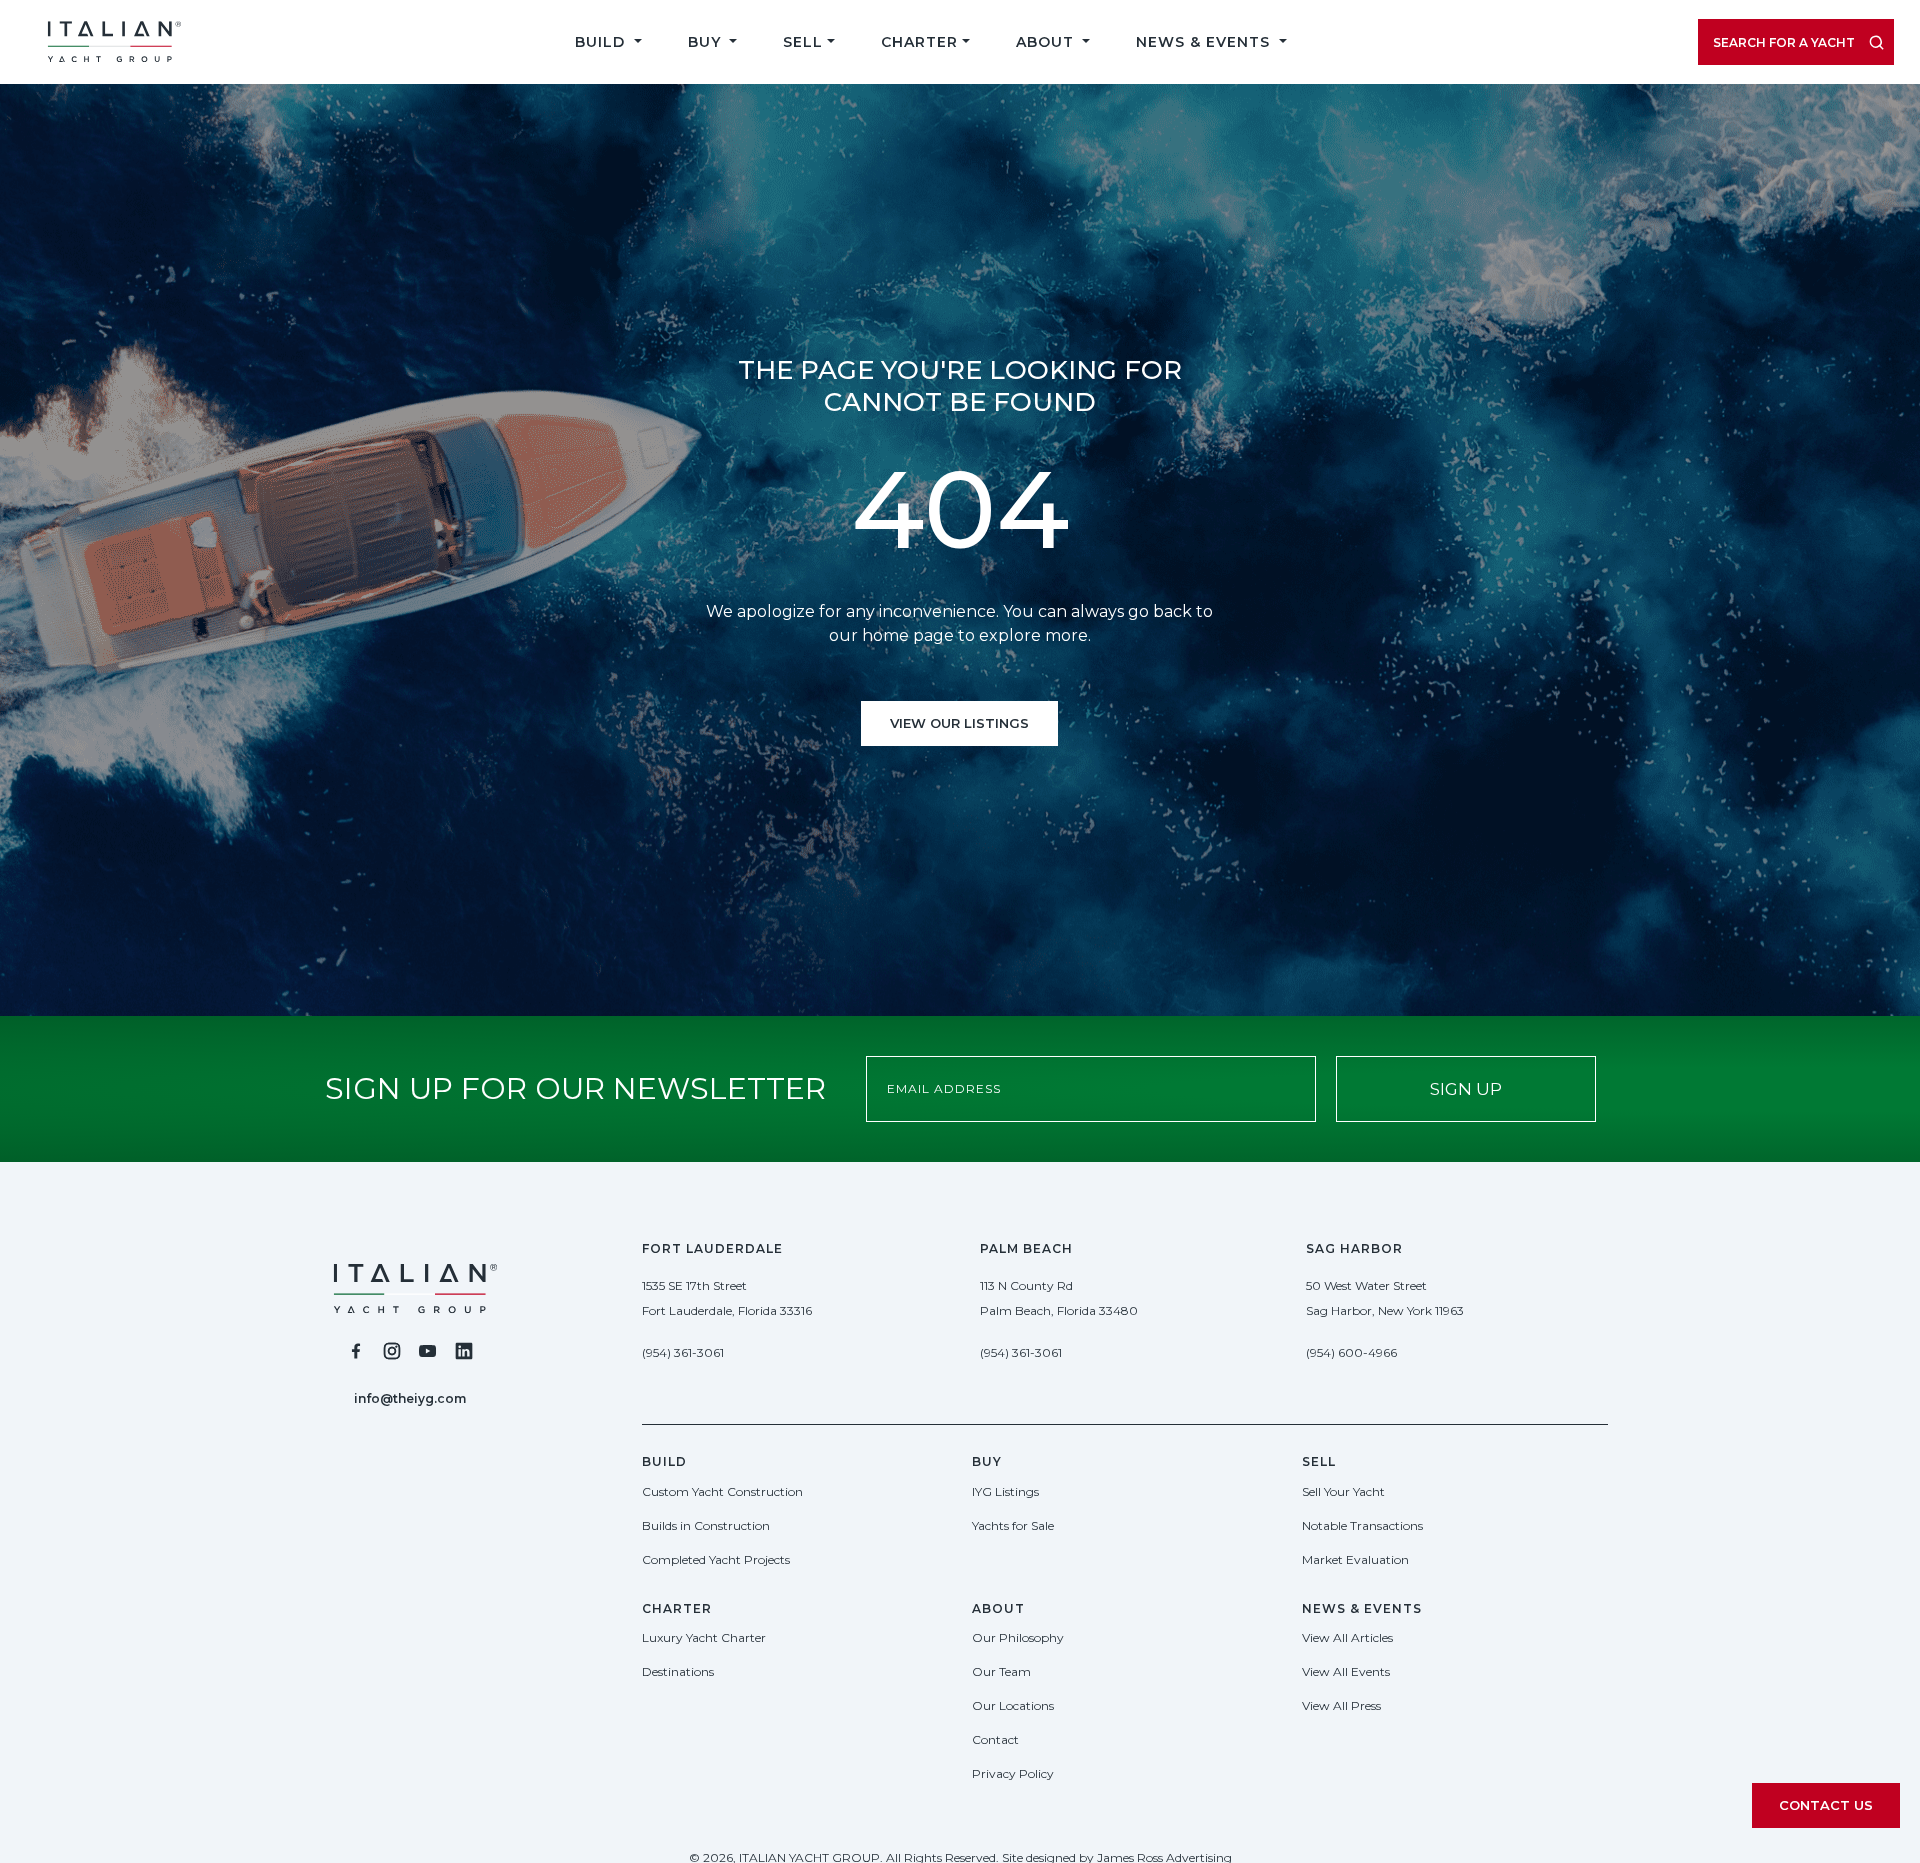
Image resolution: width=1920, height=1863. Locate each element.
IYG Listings (1005, 1491)
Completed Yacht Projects (716, 1559)
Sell (803, 42)
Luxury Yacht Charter (704, 1637)
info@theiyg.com (410, 1398)
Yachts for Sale (1013, 1525)
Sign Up (1466, 1089)
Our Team (1001, 1671)
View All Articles (1347, 1637)
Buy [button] (707, 42)
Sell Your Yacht (1343, 1491)
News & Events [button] (1205, 42)
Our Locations (1013, 1705)
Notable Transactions (1362, 1525)
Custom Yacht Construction (722, 1491)
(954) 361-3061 (683, 1352)
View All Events (1346, 1671)
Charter (919, 42)
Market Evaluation (1355, 1559)
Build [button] (602, 42)
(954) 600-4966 (1351, 1352)
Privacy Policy (1013, 1773)
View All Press (1341, 1705)
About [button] (1047, 42)
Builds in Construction (706, 1525)
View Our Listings (959, 723)
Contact (995, 1739)
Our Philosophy (1018, 1637)
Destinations (678, 1671)
